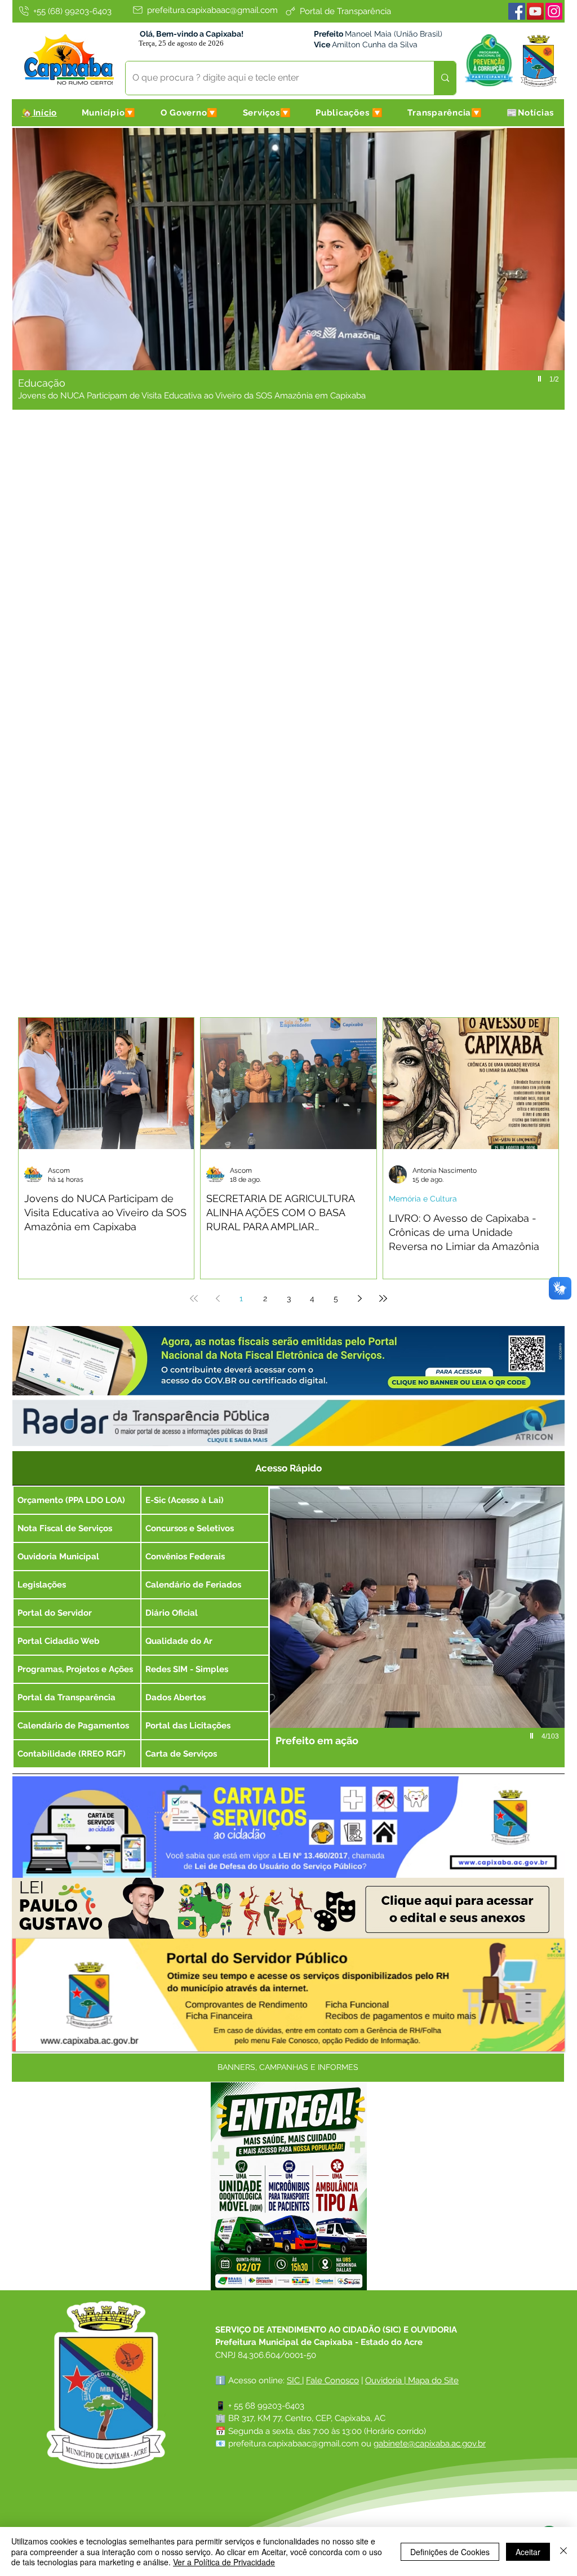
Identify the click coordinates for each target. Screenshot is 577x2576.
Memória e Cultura (423, 1199)
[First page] (194, 1298)
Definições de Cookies (450, 2552)
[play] (541, 379)
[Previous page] (218, 1298)
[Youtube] (535, 11)
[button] (109, 113)
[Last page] (383, 1298)
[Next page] (359, 1298)
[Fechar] (563, 2551)
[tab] (288, 1467)
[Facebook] (517, 11)
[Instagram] (554, 11)
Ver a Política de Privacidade (224, 2562)
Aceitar (528, 2552)
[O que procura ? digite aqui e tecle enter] (445, 78)
